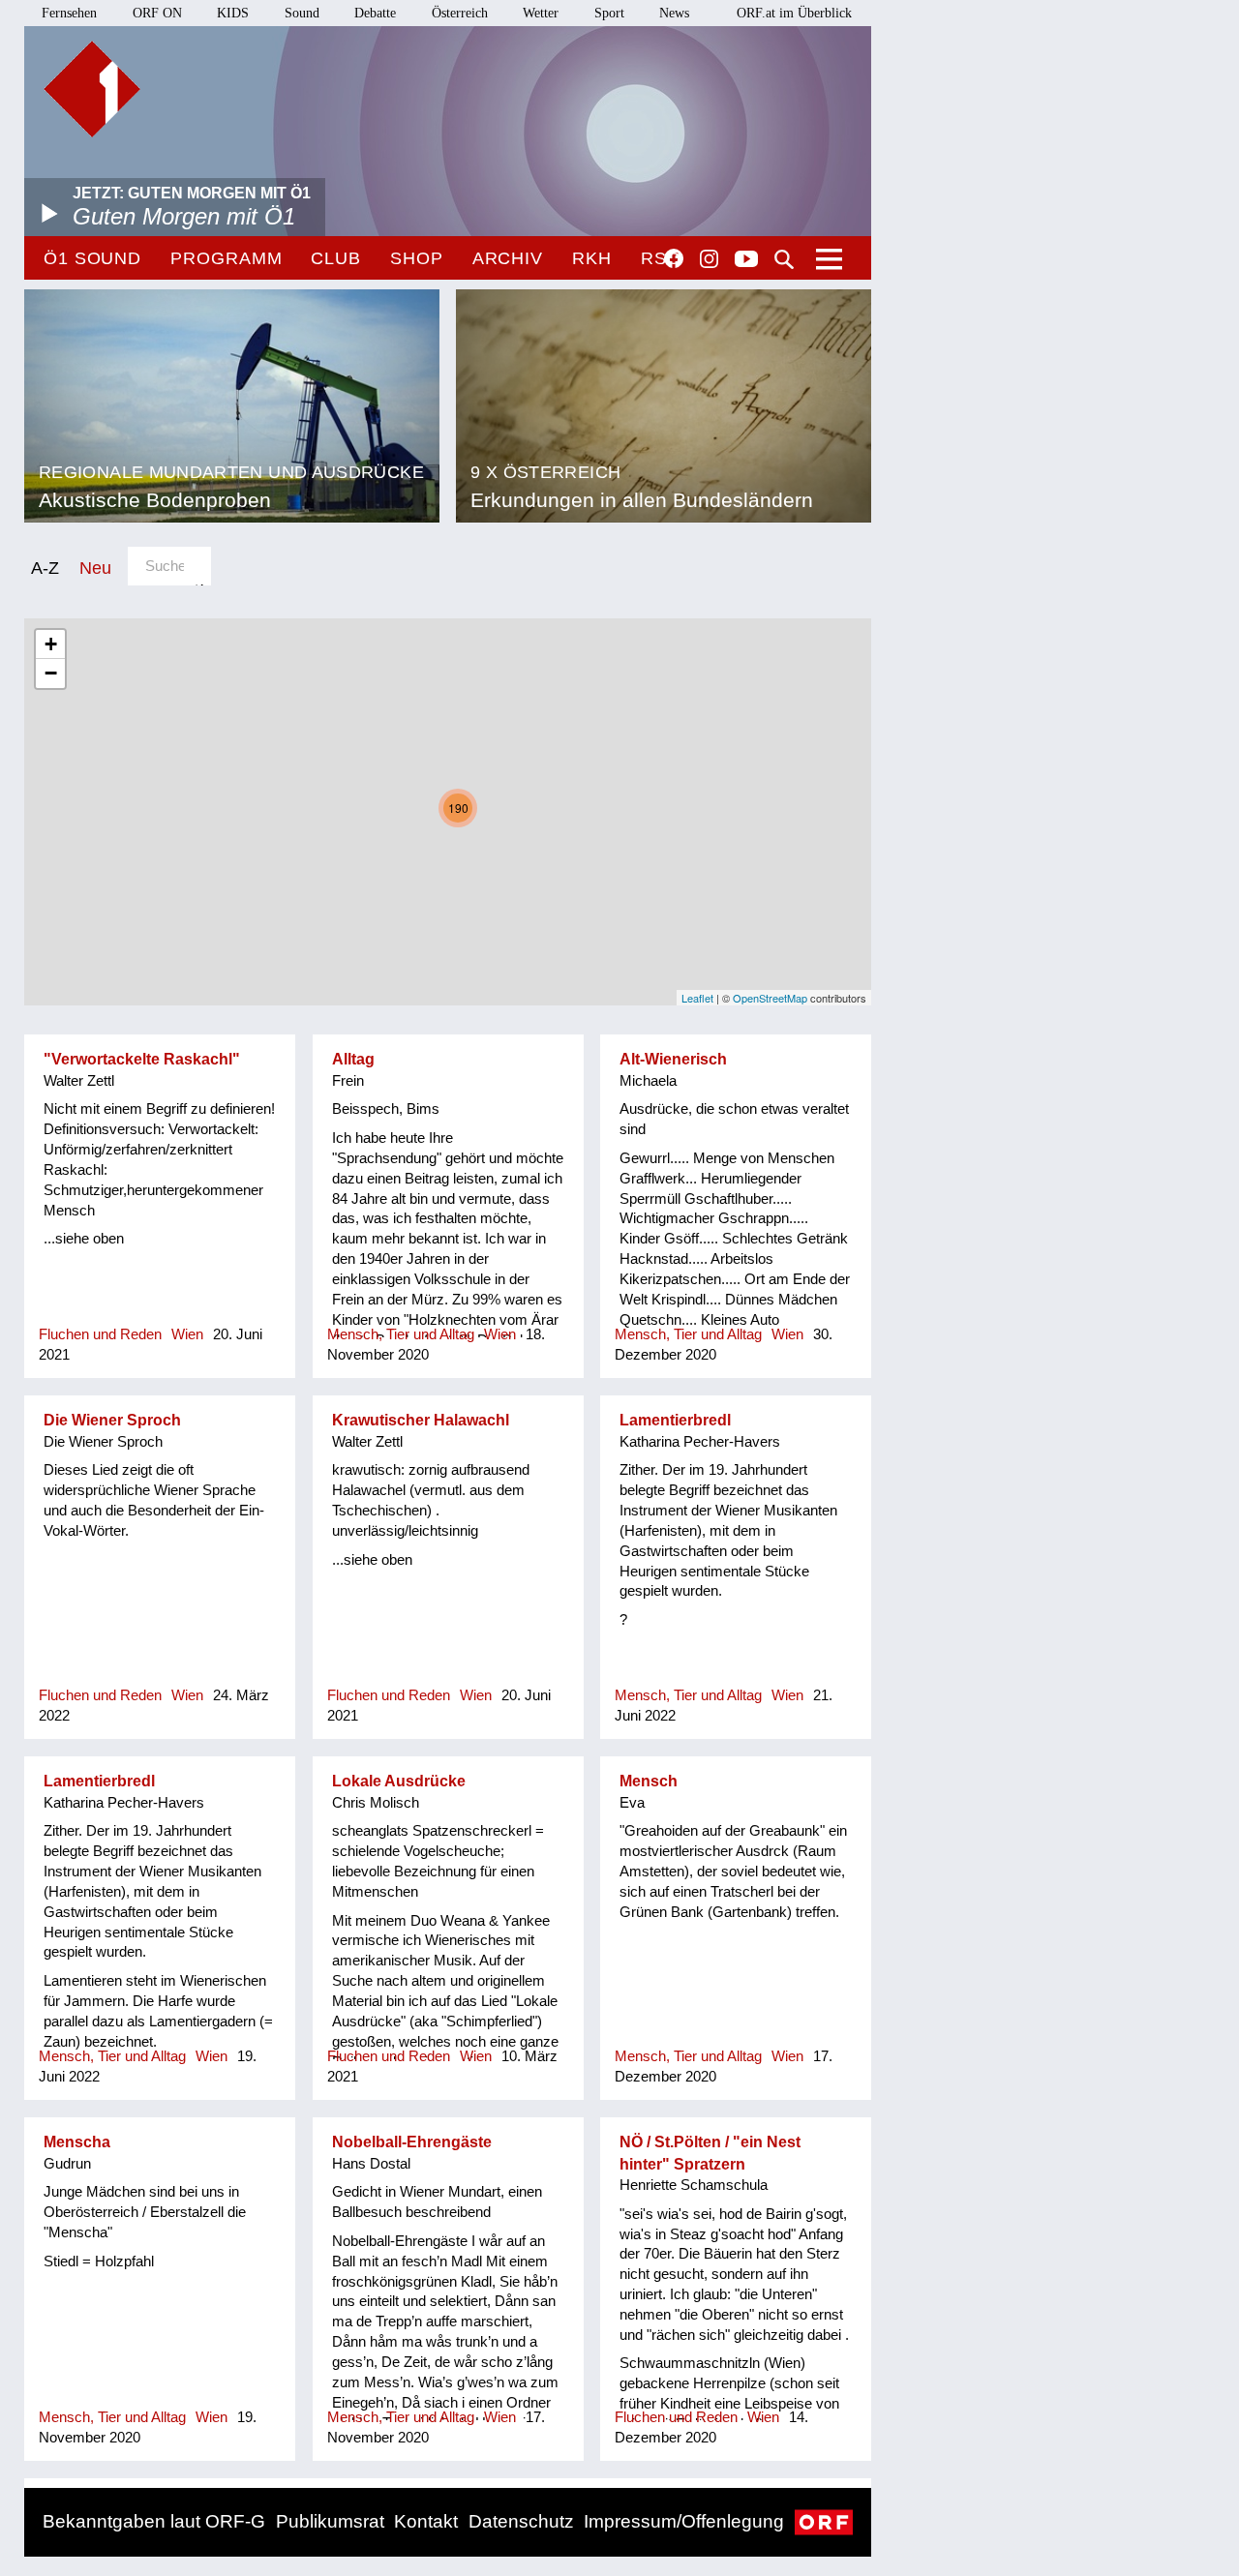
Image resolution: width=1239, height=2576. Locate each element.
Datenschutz (521, 2521)
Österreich (460, 13)
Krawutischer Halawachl (421, 1420)
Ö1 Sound (92, 258)
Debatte (375, 13)
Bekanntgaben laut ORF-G (154, 2521)
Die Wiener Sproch (112, 1420)
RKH (592, 258)
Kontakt (426, 2521)
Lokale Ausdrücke (399, 1781)
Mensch (649, 1781)
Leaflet (697, 998)
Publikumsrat (330, 2521)
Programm (226, 258)
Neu (95, 568)
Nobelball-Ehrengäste (412, 2142)
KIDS (233, 13)
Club (336, 258)
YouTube (746, 260)
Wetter (541, 13)
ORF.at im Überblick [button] (794, 13)
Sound (302, 13)
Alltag (353, 1059)
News (674, 13)
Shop (417, 258)
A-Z (45, 568)
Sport (609, 13)
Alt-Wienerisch (673, 1059)
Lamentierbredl (675, 1420)
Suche (784, 259)
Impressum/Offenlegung (684, 2521)
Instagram (709, 259)
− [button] (51, 673)
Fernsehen (69, 13)
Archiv (508, 258)
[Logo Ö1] (92, 89)
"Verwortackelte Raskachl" (142, 1059)
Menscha (77, 2142)
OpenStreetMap (770, 998)
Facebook (674, 258)
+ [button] (51, 644)
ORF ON (157, 13)
